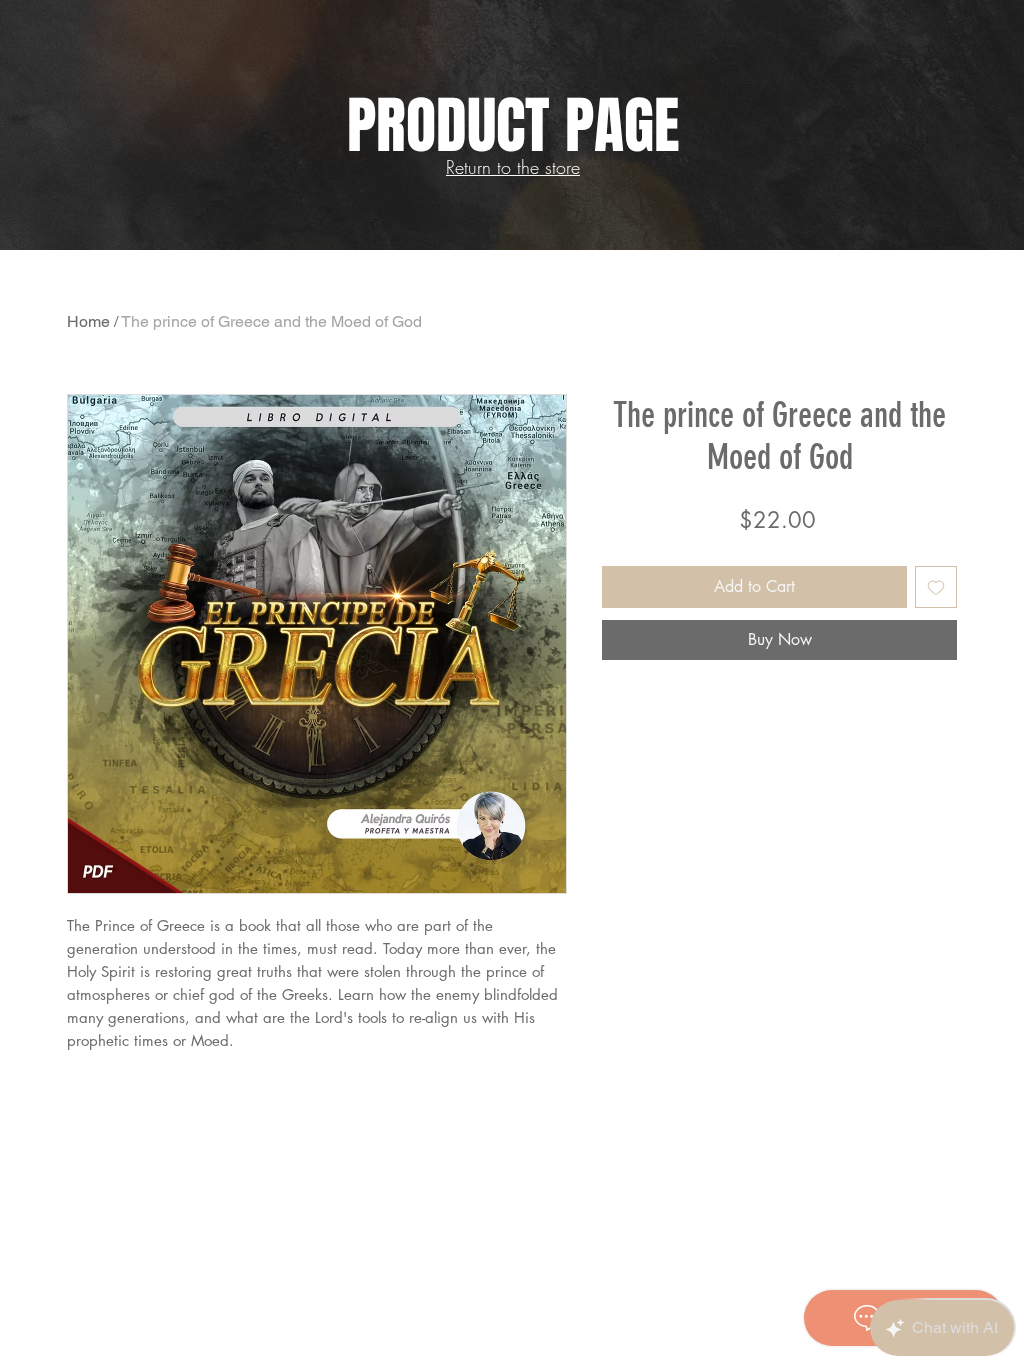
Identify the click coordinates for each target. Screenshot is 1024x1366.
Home (88, 321)
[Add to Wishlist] (936, 587)
